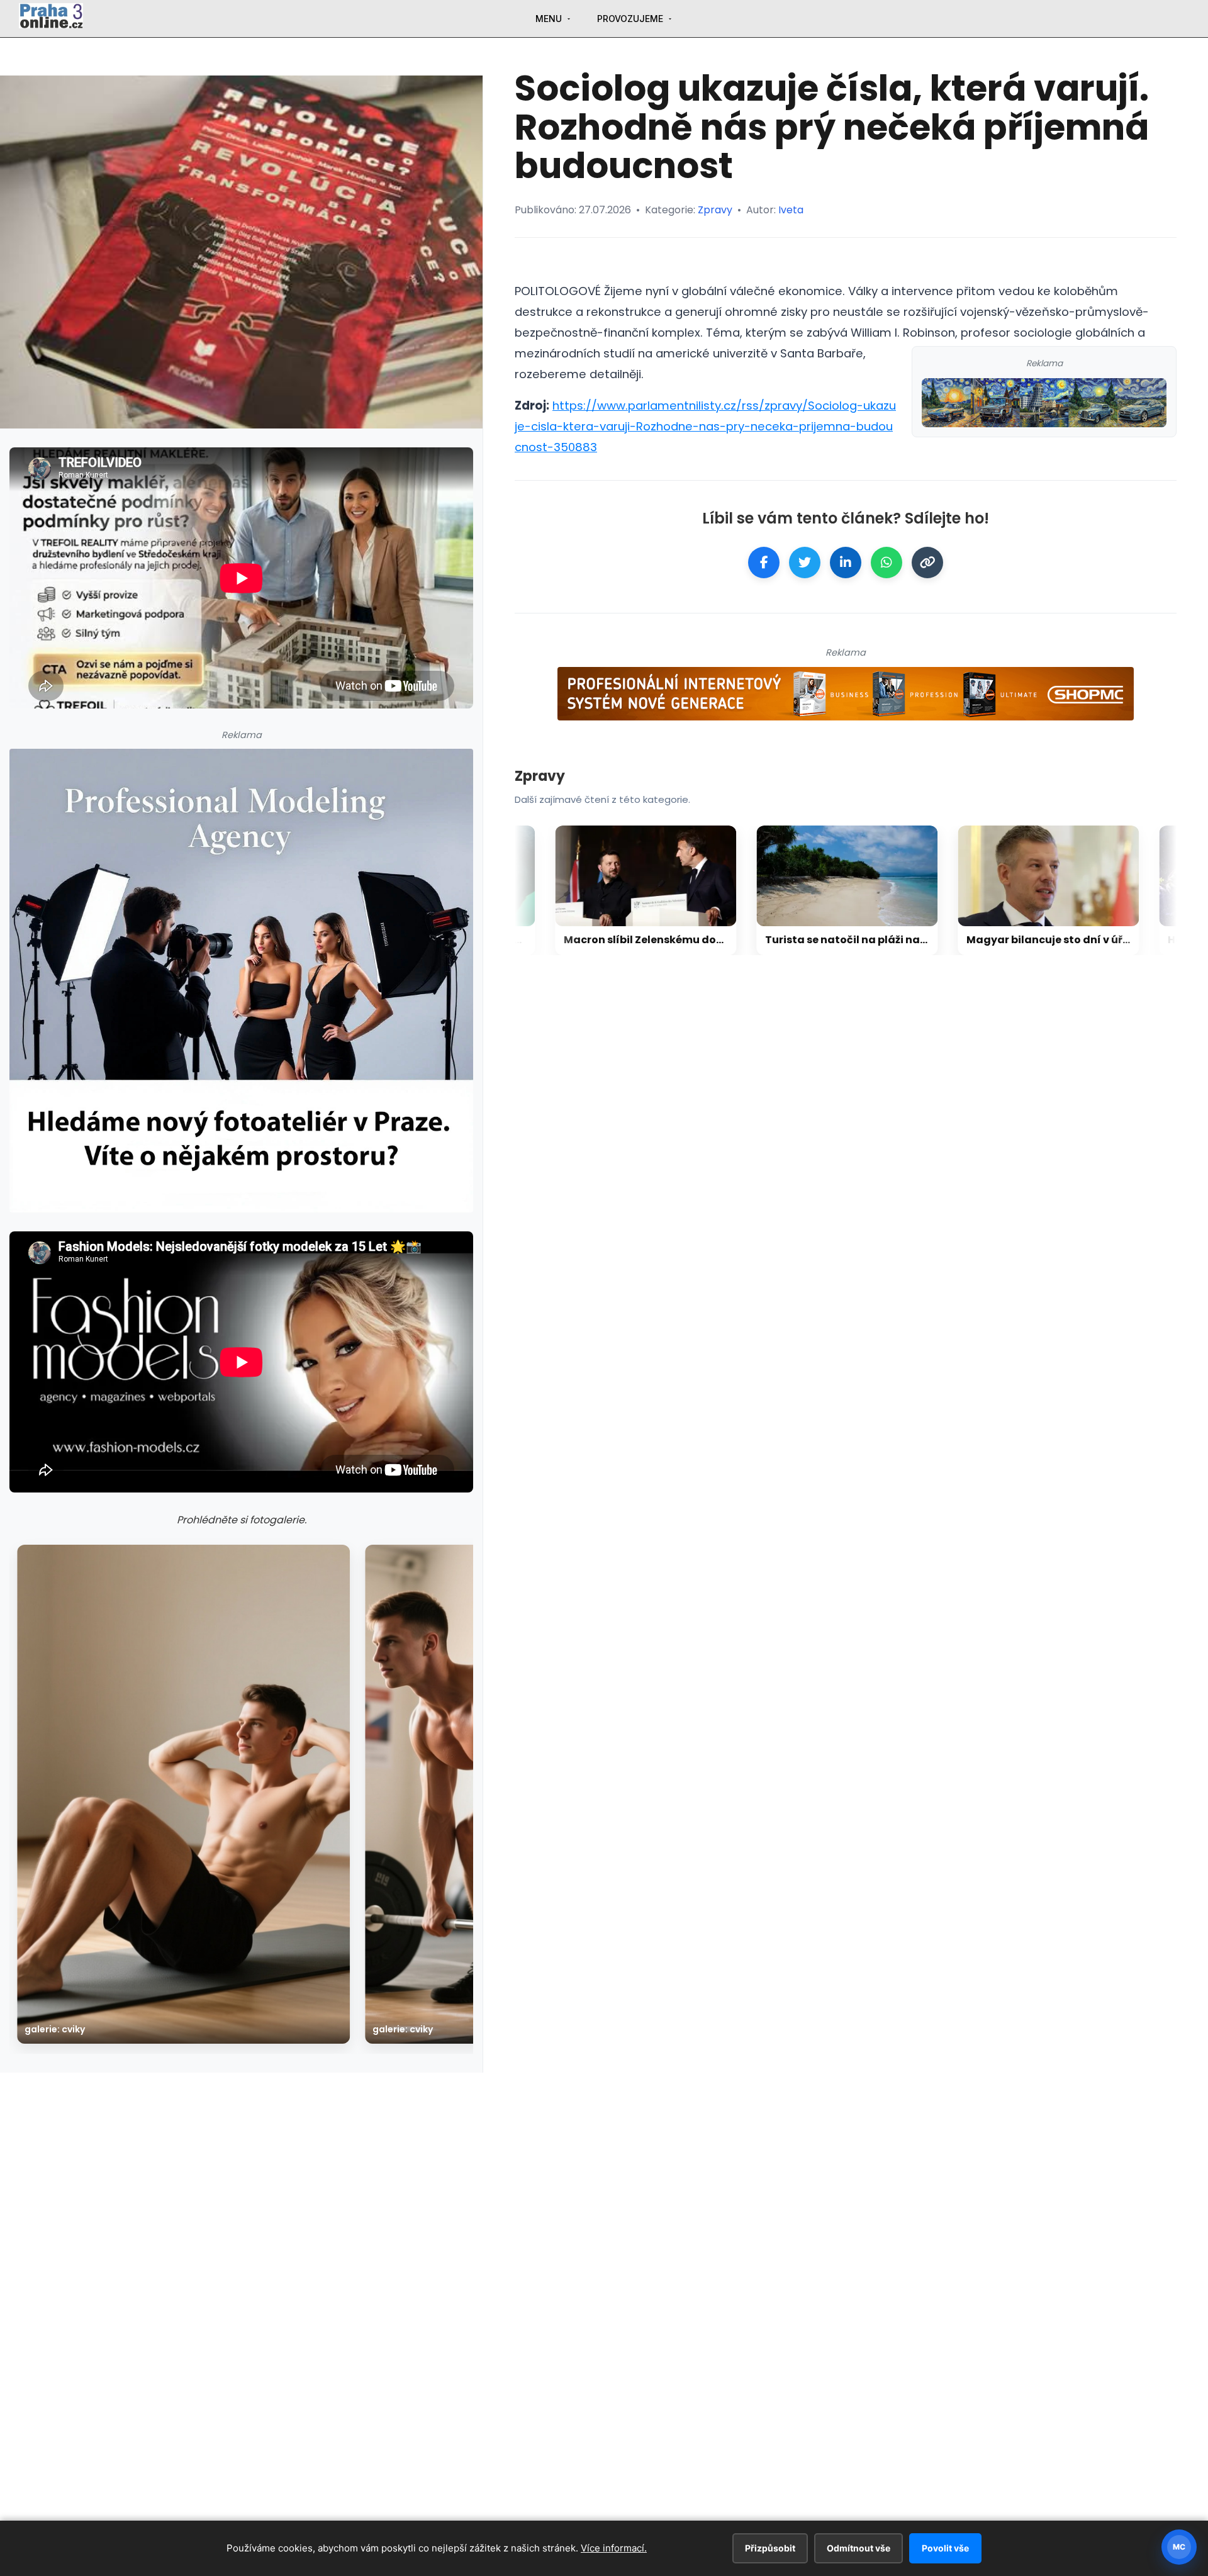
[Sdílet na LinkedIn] (846, 563)
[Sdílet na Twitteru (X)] (805, 563)
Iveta (791, 210)
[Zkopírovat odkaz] (927, 563)
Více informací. (614, 2548)
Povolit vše (945, 2548)
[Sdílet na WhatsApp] (886, 563)
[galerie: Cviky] (183, 1794)
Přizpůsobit (770, 2548)
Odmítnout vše (858, 2548)
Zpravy (715, 210)
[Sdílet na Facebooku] (764, 563)
